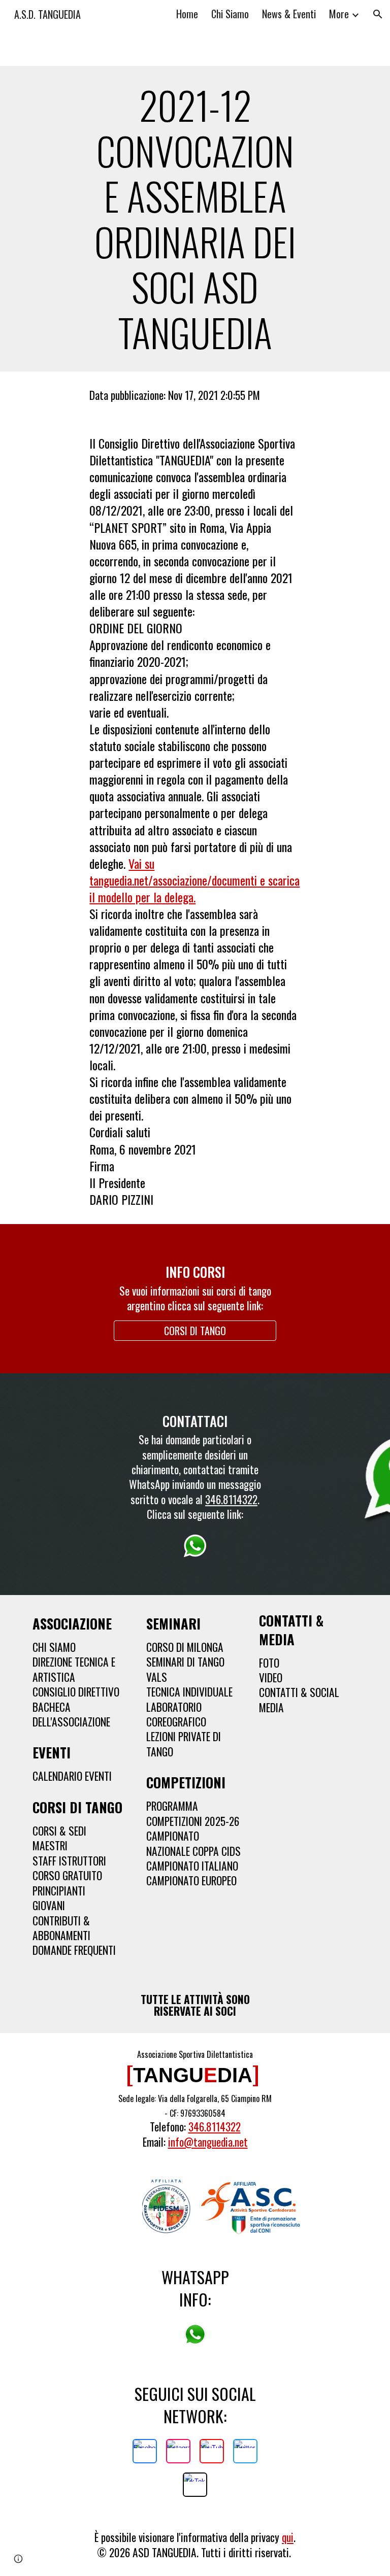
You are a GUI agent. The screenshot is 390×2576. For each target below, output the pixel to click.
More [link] (339, 14)
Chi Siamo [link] (230, 14)
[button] (378, 14)
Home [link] (187, 14)
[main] (195, 219)
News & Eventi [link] (289, 14)
